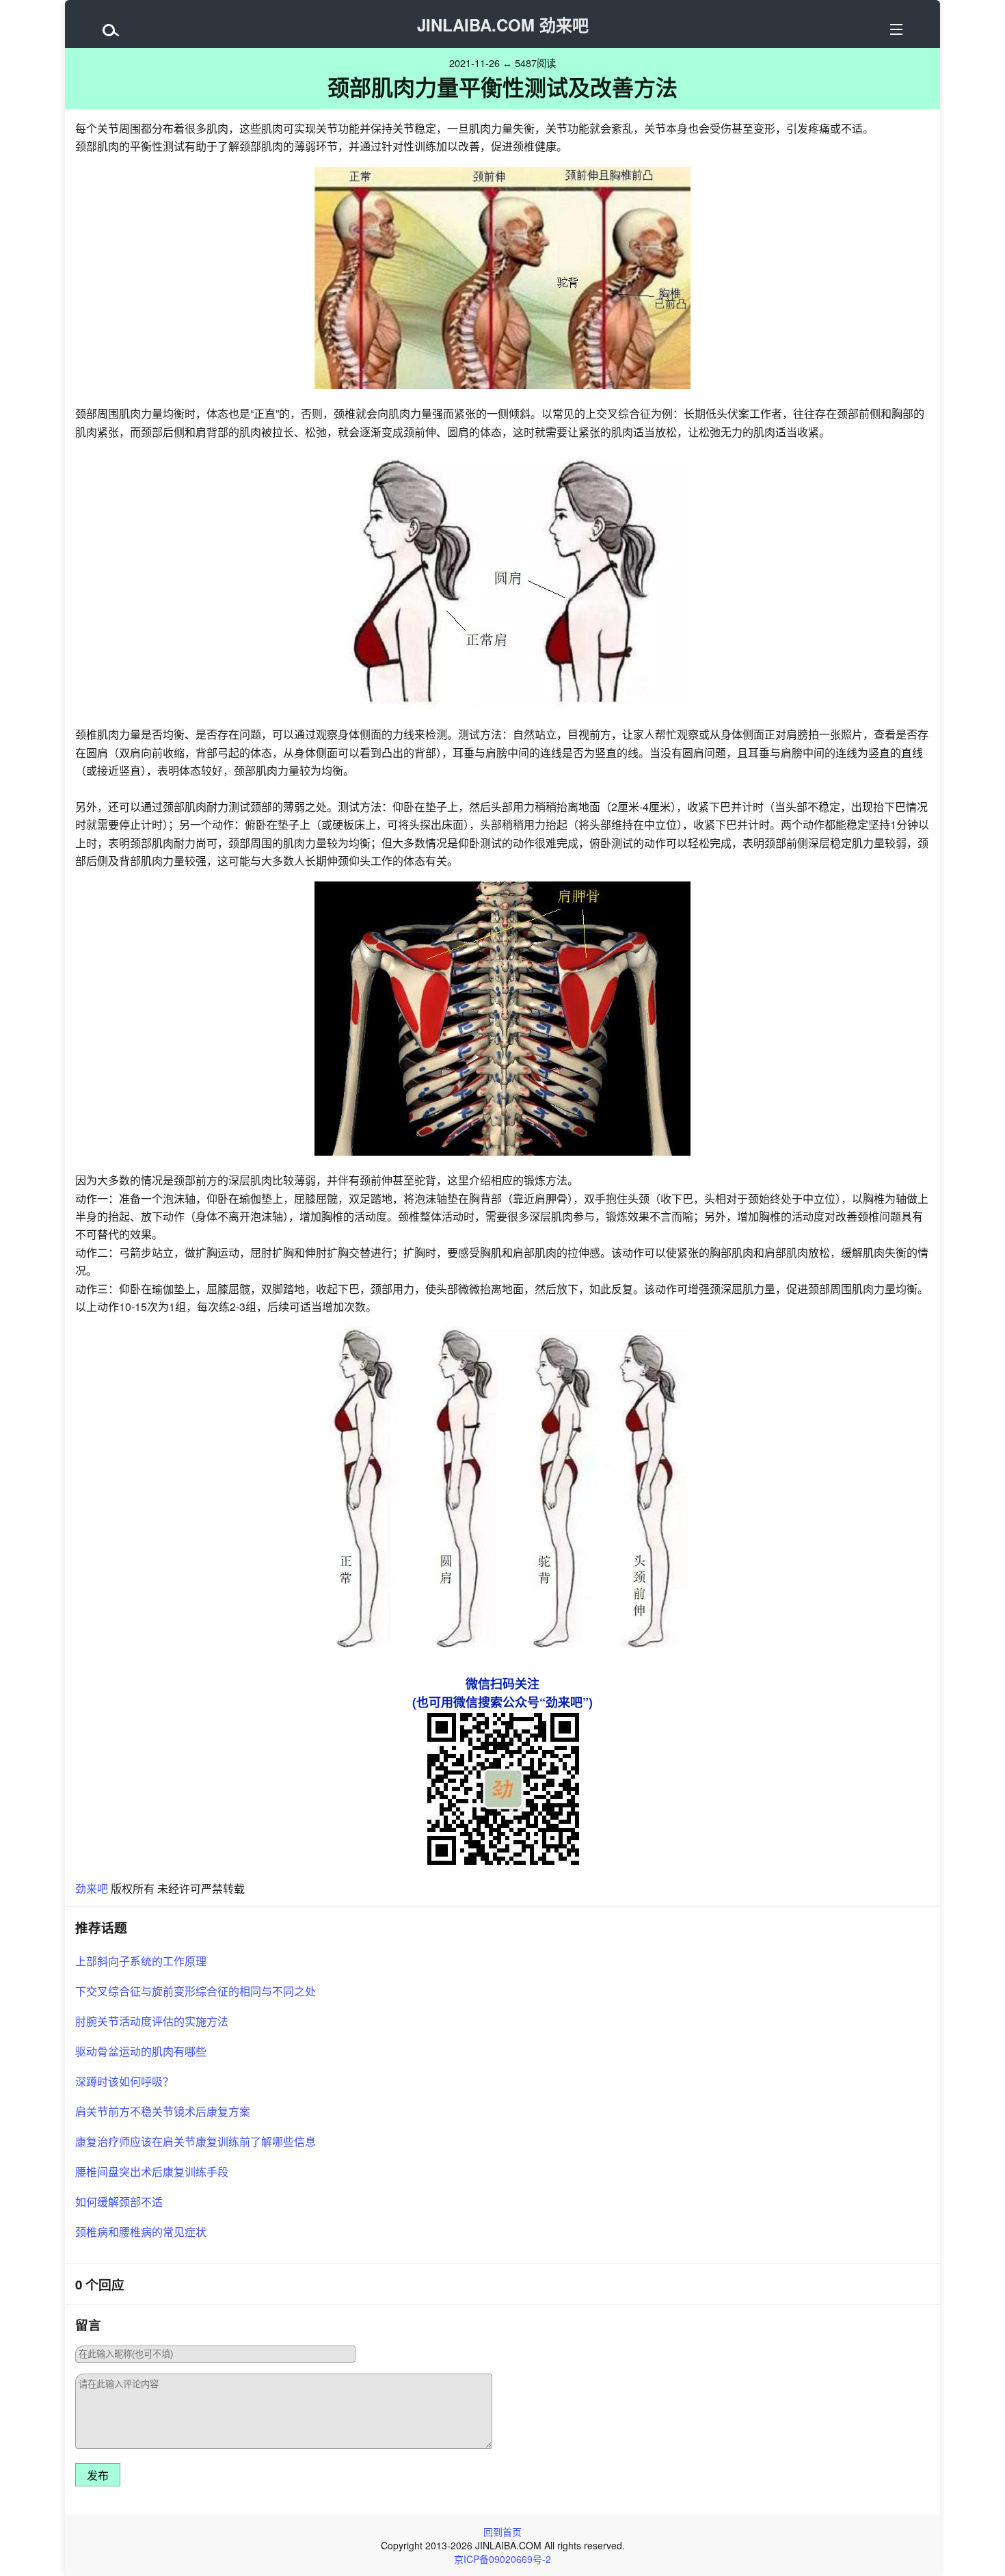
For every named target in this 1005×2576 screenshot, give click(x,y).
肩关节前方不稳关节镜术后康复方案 (163, 2111)
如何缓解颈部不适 (119, 2202)
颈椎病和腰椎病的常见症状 (141, 2232)
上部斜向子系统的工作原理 (141, 1961)
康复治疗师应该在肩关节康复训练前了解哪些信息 (196, 2141)
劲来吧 (92, 1888)
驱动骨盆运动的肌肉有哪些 (141, 2051)
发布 (98, 2476)
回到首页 (502, 2532)
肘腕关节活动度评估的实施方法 (152, 2021)
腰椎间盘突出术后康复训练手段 (152, 2172)
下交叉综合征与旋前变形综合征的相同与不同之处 (196, 1991)
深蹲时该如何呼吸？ (124, 2081)
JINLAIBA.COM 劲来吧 (503, 25)
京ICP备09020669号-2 (502, 2559)
